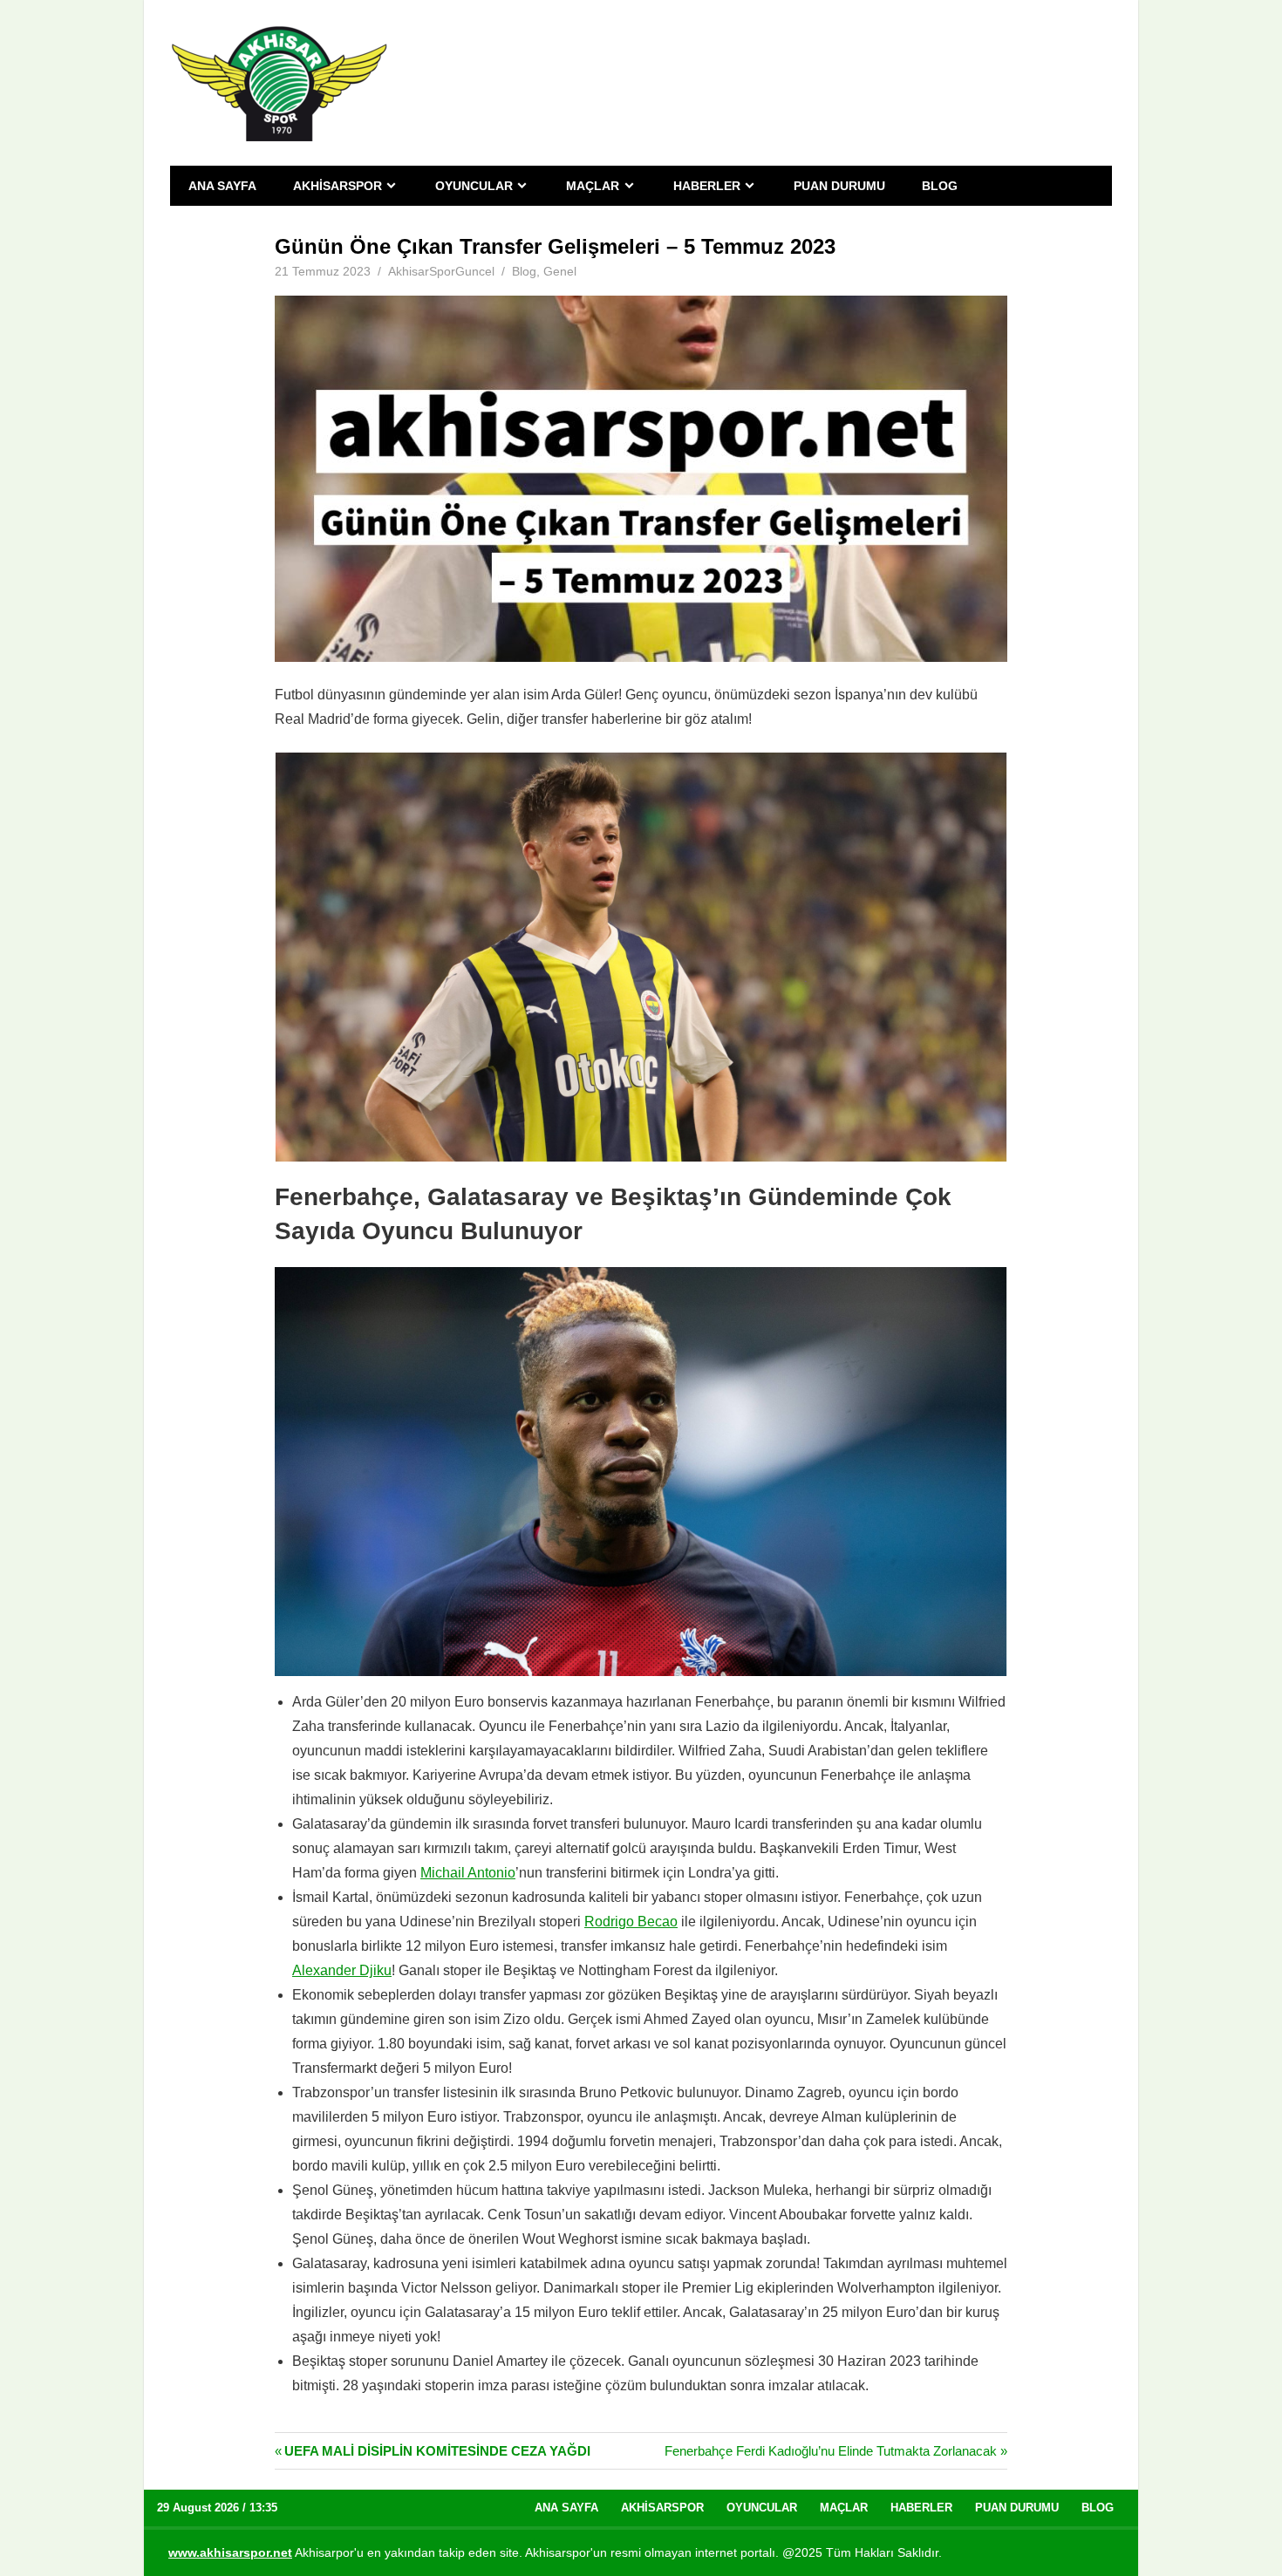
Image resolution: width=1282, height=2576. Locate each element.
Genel (560, 271)
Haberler (707, 186)
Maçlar (593, 186)
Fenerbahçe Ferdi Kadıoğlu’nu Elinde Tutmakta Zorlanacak (831, 2451)
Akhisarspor (338, 186)
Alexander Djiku (342, 1970)
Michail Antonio (468, 1873)
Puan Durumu (839, 186)
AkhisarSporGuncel (441, 271)
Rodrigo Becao (631, 1922)
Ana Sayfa (222, 186)
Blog (940, 186)
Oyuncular (474, 186)
